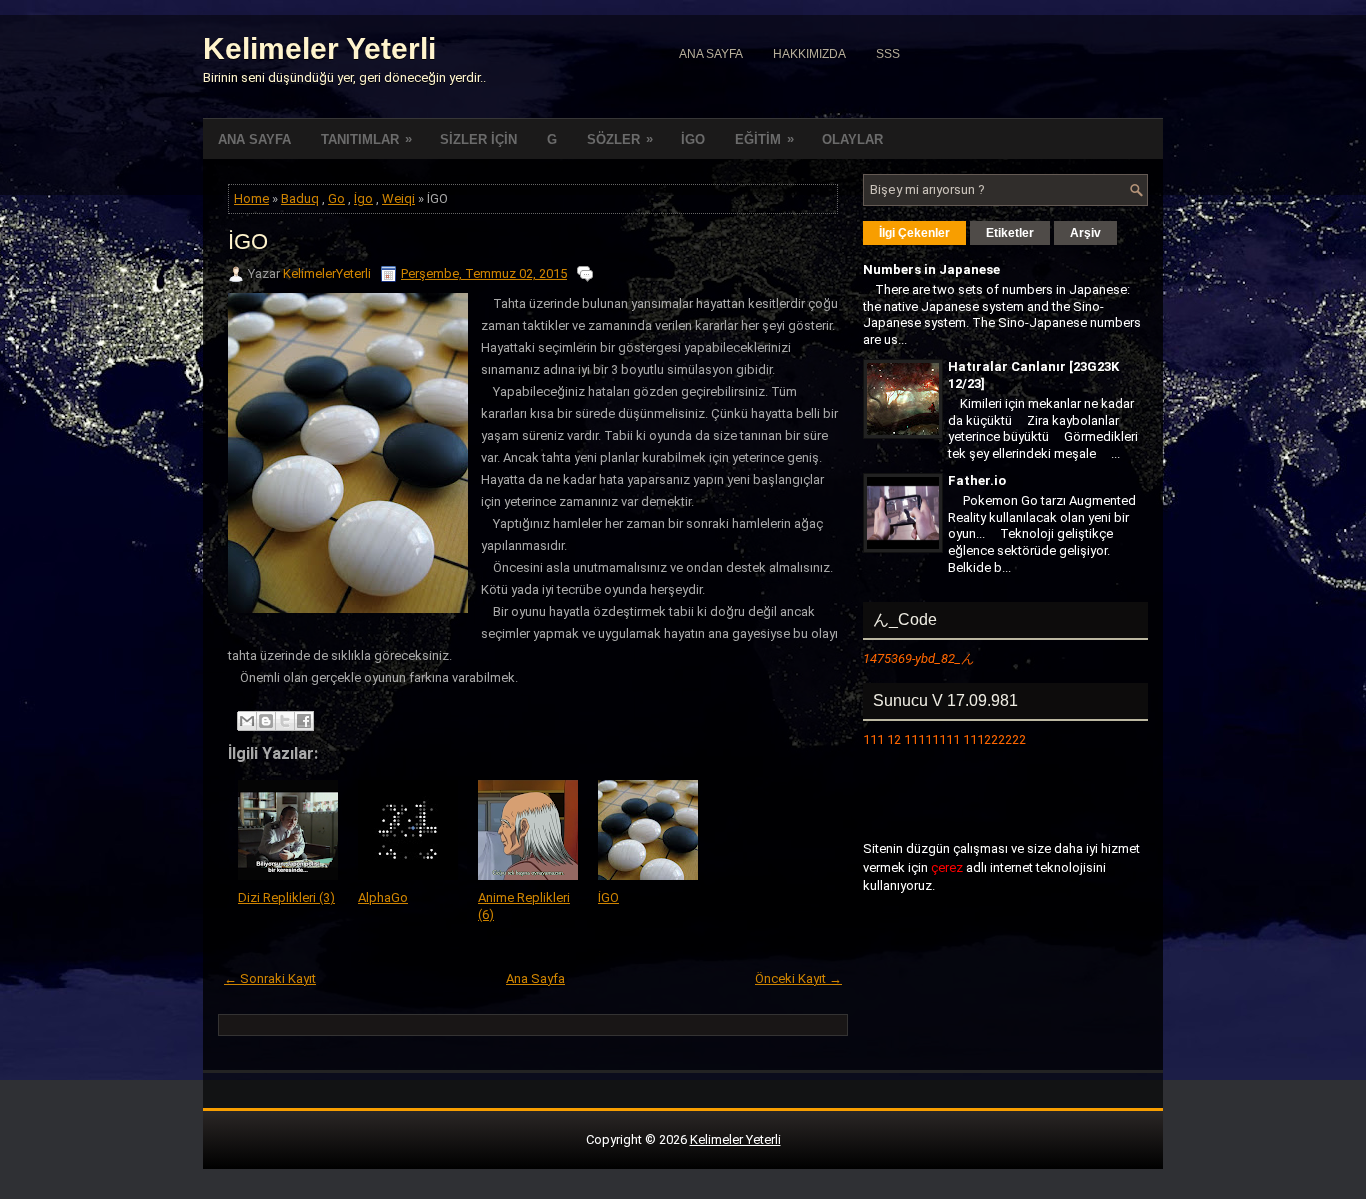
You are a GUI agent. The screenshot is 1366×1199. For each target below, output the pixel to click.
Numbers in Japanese (931, 269)
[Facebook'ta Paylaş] (304, 721)
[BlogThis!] (266, 721)
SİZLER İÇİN (478, 139)
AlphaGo (383, 897)
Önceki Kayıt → (798, 978)
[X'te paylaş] (285, 721)
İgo (363, 198)
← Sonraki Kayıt (270, 978)
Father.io (977, 480)
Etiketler (1010, 233)
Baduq (300, 198)
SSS (888, 54)
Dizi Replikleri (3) (286, 897)
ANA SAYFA (254, 139)
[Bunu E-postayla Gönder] (247, 721)
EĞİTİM (764, 139)
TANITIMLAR (366, 139)
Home (251, 198)
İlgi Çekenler (914, 233)
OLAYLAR (852, 139)
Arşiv (1085, 233)
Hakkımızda (809, 54)
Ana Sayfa (711, 54)
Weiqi (398, 198)
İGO (693, 139)
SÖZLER (620, 139)
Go (336, 198)
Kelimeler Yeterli (319, 48)
